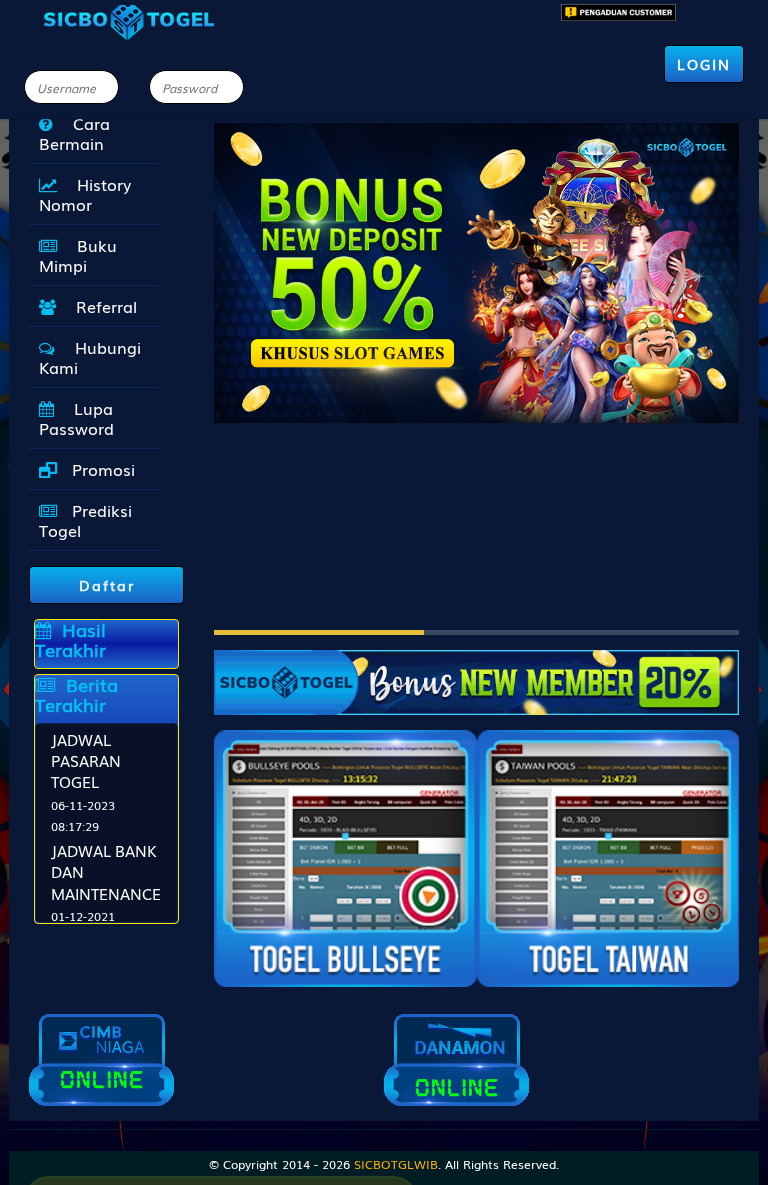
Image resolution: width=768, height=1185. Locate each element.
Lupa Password (76, 418)
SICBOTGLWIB (396, 1164)
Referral (101, 306)
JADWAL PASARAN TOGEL (86, 760)
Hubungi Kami (90, 357)
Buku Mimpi (78, 255)
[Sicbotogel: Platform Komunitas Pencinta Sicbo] (476, 672)
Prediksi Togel (85, 520)
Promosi (101, 469)
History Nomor (85, 194)
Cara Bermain (74, 133)
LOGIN (704, 64)
